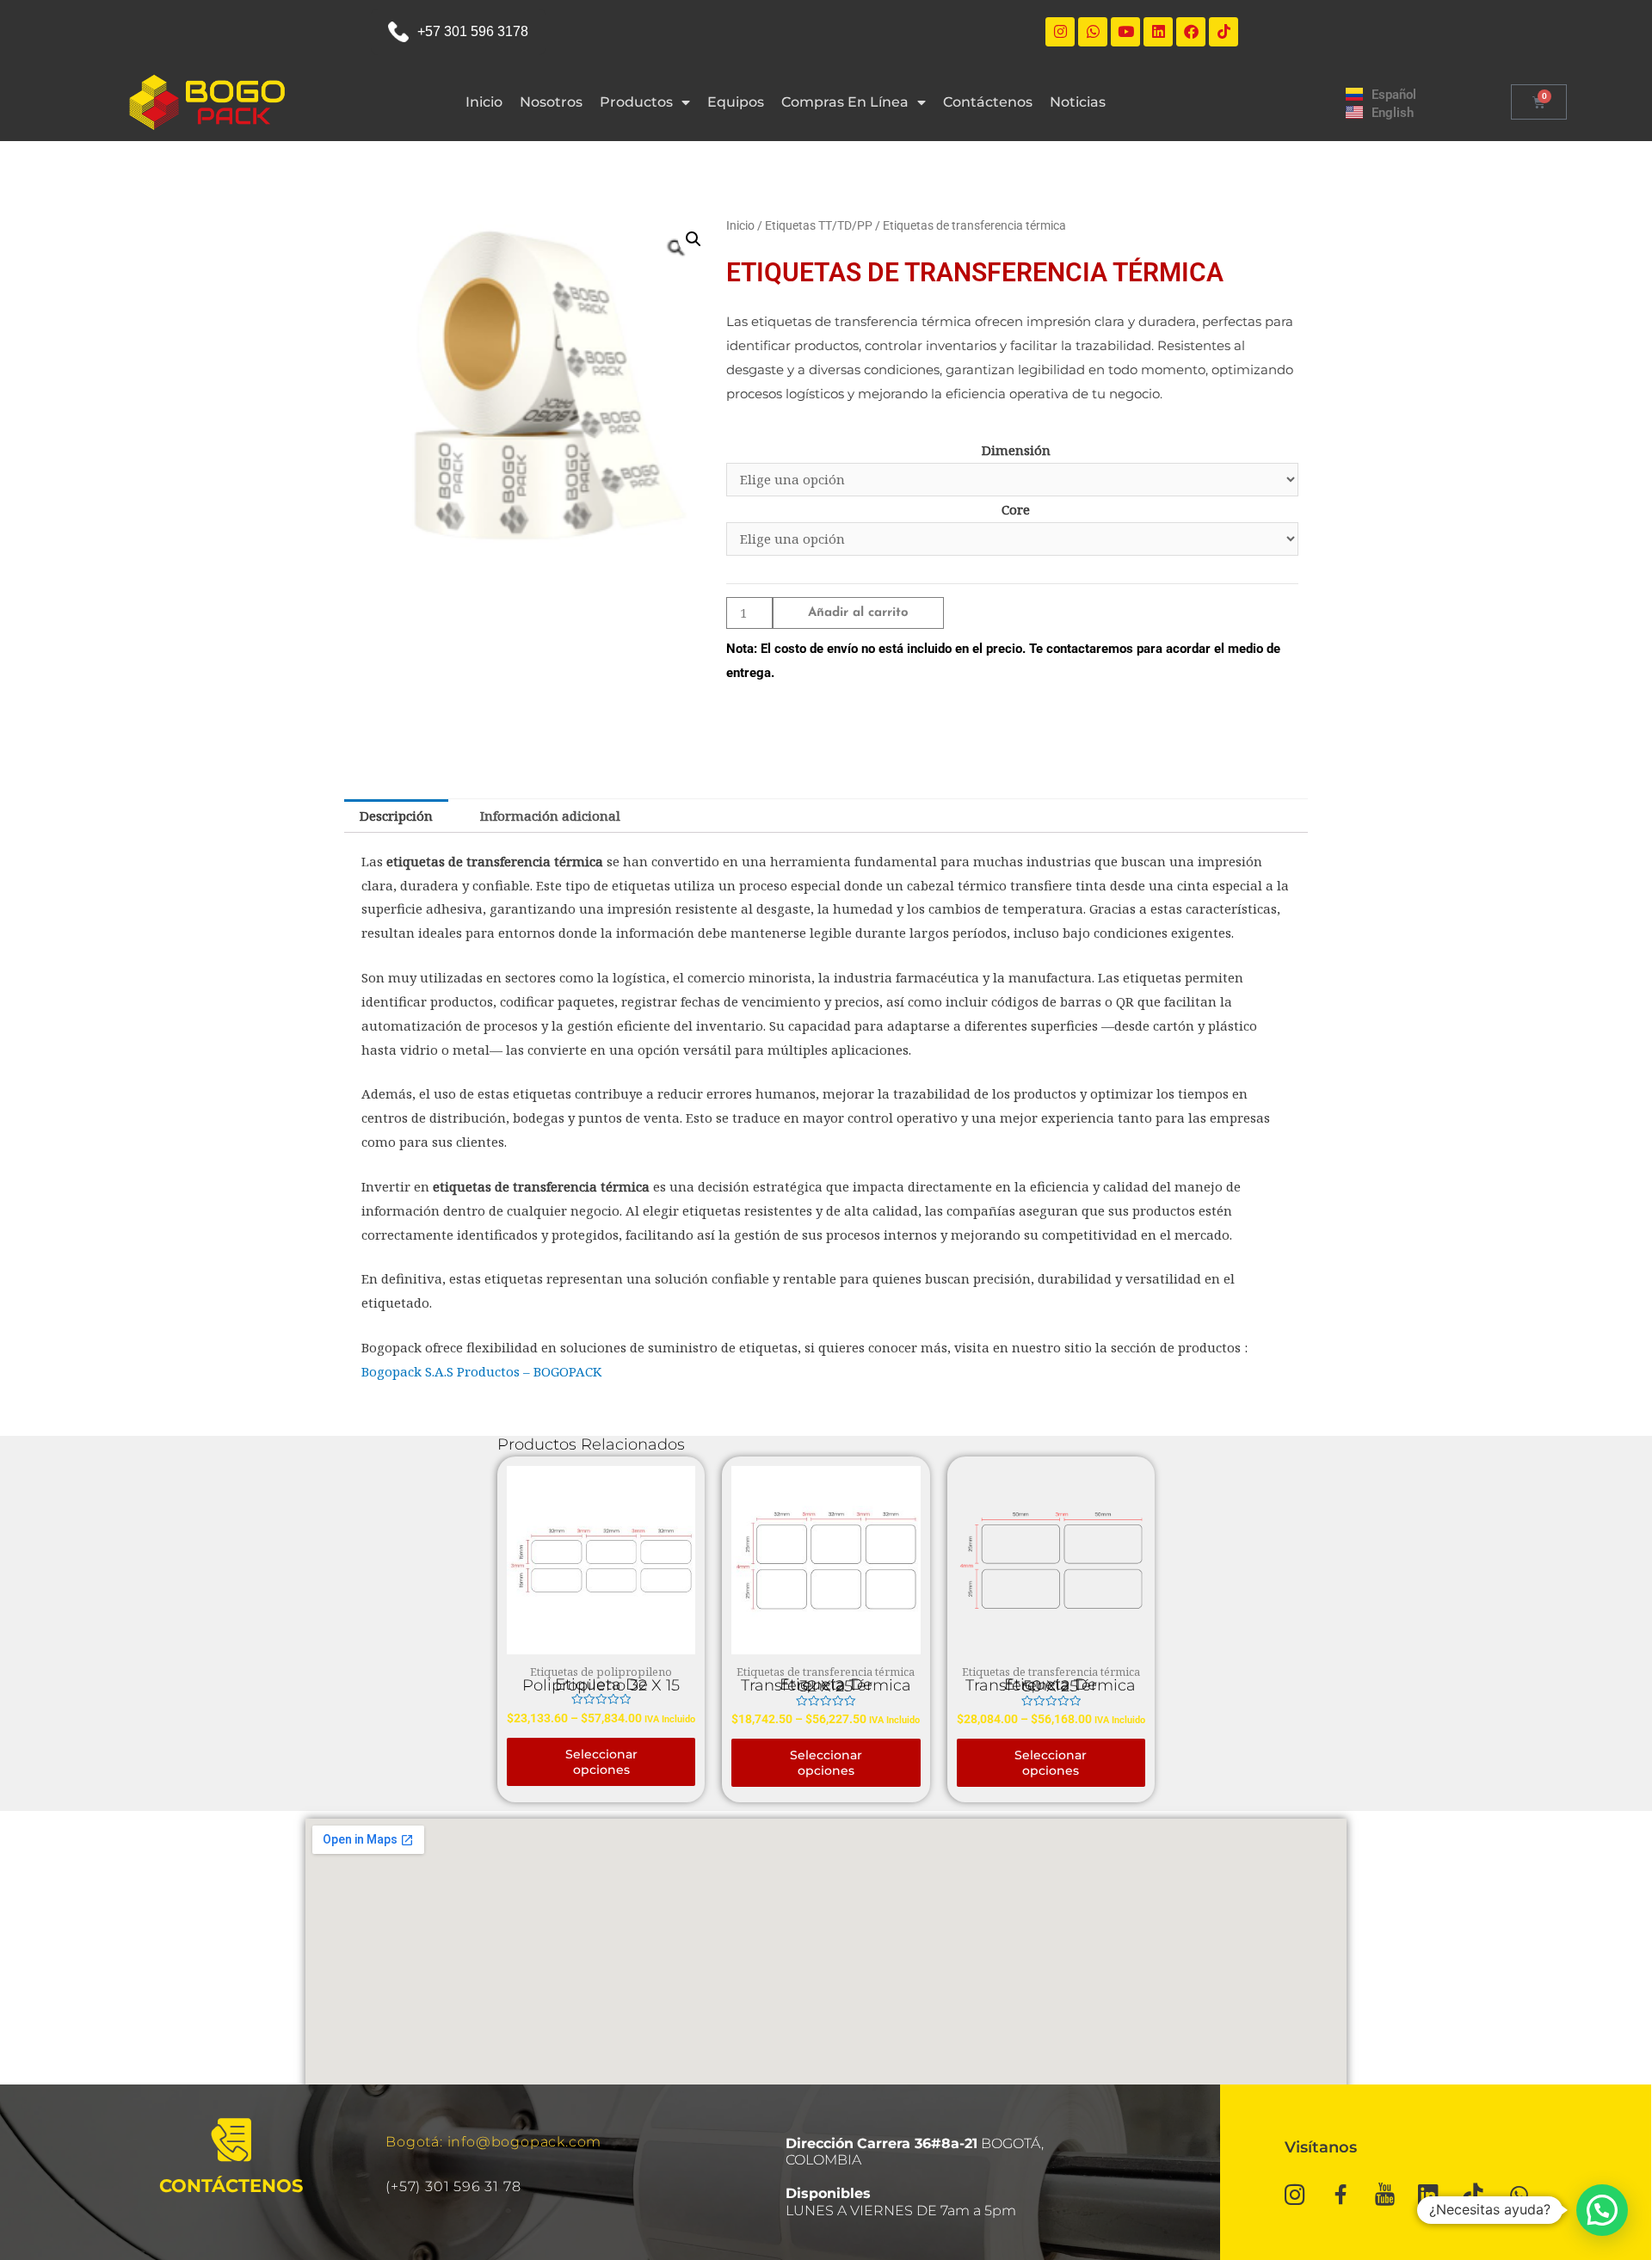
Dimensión (1016, 450)
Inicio (484, 102)
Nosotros (551, 102)
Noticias (1078, 102)
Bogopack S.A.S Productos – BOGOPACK (481, 1371)
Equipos (736, 102)
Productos (636, 102)
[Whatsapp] (1093, 32)
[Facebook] (1191, 32)
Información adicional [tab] (550, 816)
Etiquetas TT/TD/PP (819, 225)
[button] (693, 239)
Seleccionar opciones (601, 1762)
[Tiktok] (1224, 32)
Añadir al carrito (858, 613)
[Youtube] (1125, 32)
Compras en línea (845, 102)
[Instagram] (1060, 32)
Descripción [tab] (396, 816)
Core (1016, 509)
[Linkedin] (1158, 32)
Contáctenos (988, 102)
